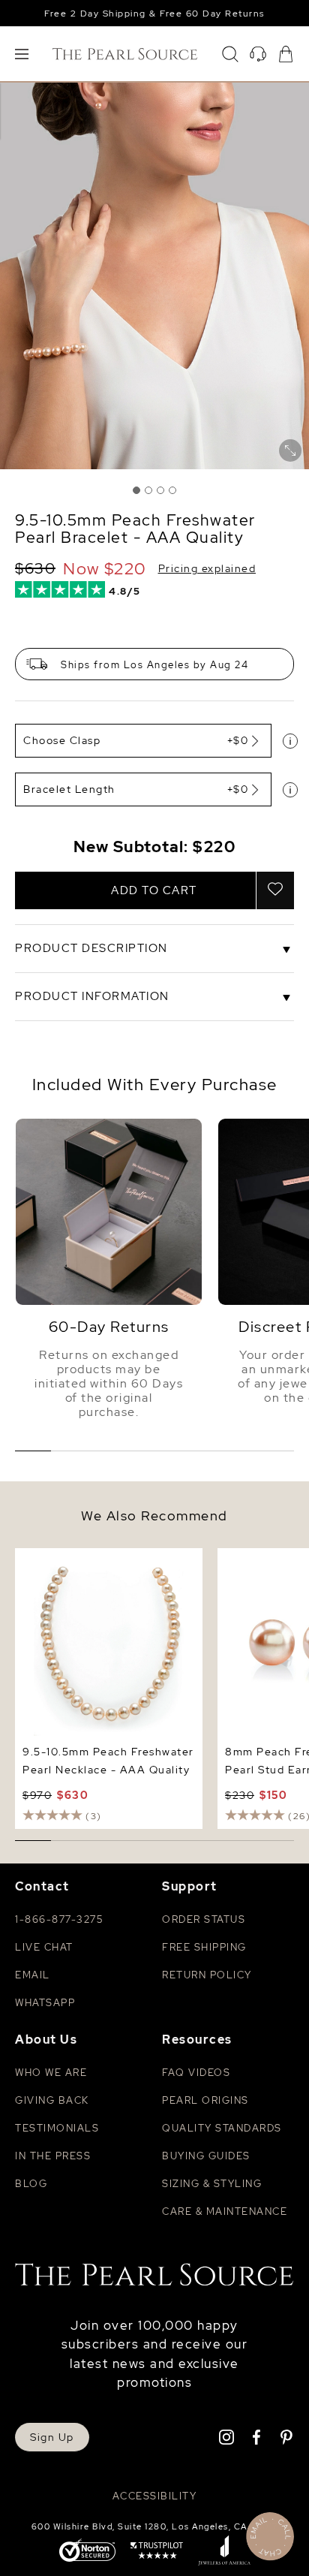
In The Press (53, 2156)
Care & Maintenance (225, 2211)
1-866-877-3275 (59, 1919)
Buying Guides (206, 2156)
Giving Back (52, 2100)
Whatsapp (45, 2003)
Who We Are (51, 2073)
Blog (31, 2184)
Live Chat (44, 1947)
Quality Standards (222, 2128)
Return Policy (207, 1975)
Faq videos (196, 2073)
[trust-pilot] (157, 2552)
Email (33, 1975)
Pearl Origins (205, 2100)
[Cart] (286, 54)
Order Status (204, 1919)
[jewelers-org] (224, 2552)
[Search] (230, 54)
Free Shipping (204, 1947)
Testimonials (57, 2128)
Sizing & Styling (212, 2184)
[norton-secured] (87, 2552)
